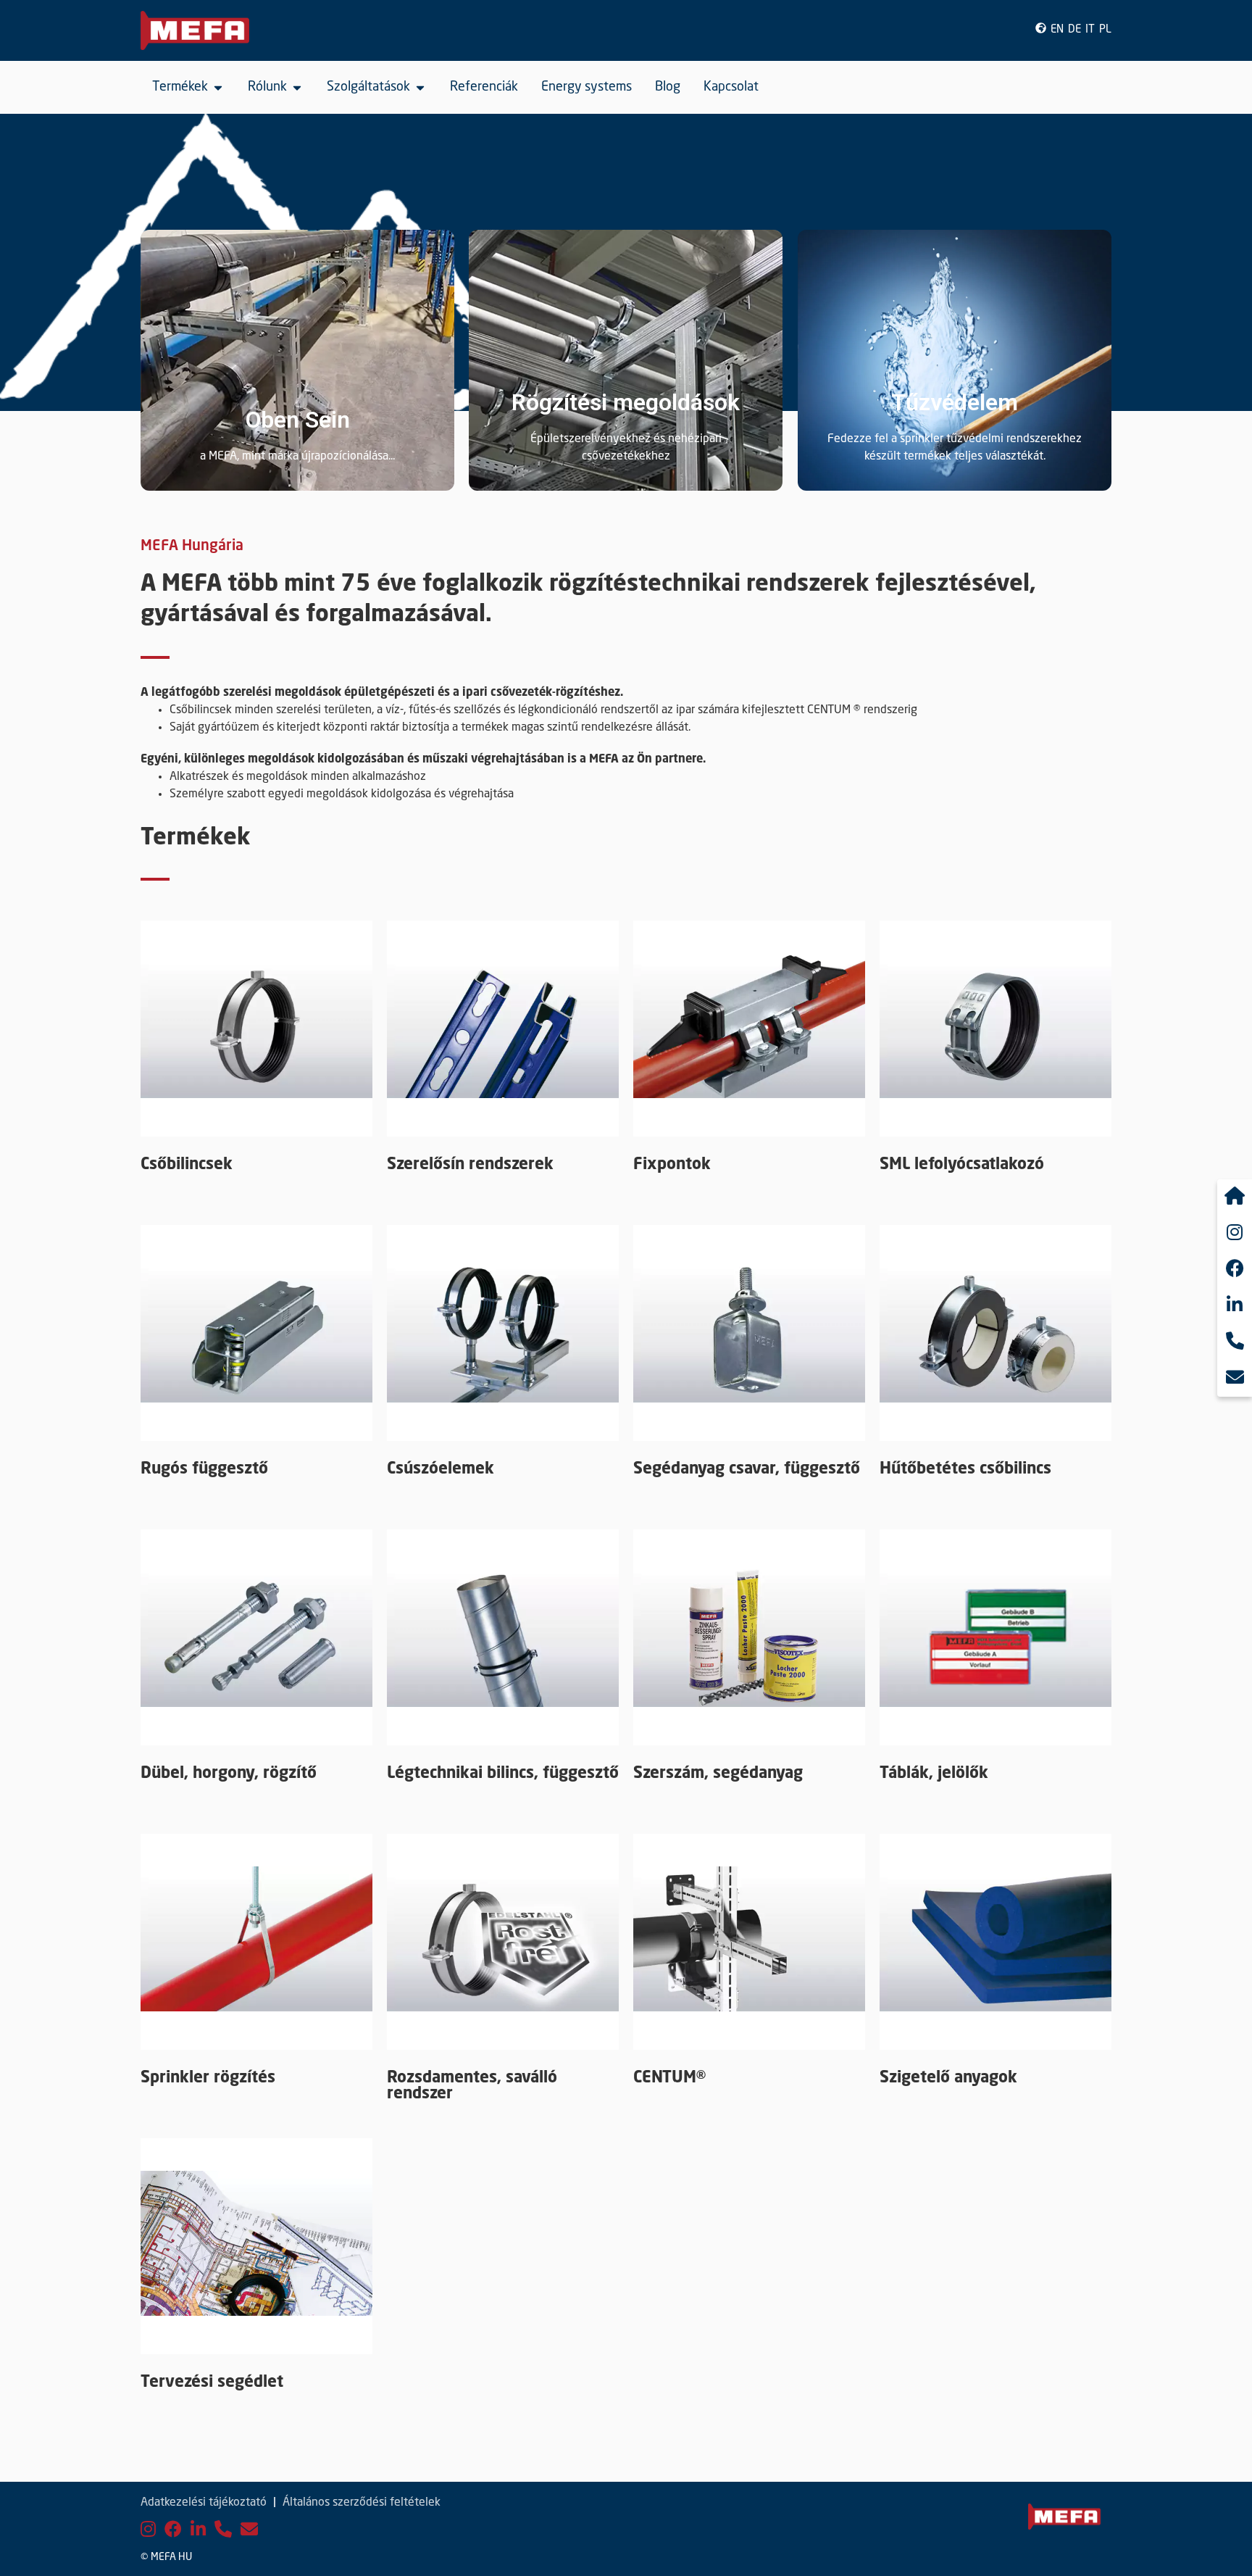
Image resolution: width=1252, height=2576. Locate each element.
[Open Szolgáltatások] (420, 87)
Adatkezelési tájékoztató (204, 2503)
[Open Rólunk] (297, 87)
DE (1074, 30)
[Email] (249, 2531)
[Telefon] (223, 2531)
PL (1105, 30)
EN (1057, 30)
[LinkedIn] (198, 2531)
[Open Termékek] (218, 87)
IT (1090, 30)
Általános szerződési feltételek (362, 2503)
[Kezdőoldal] (1235, 1197)
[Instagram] (148, 2531)
